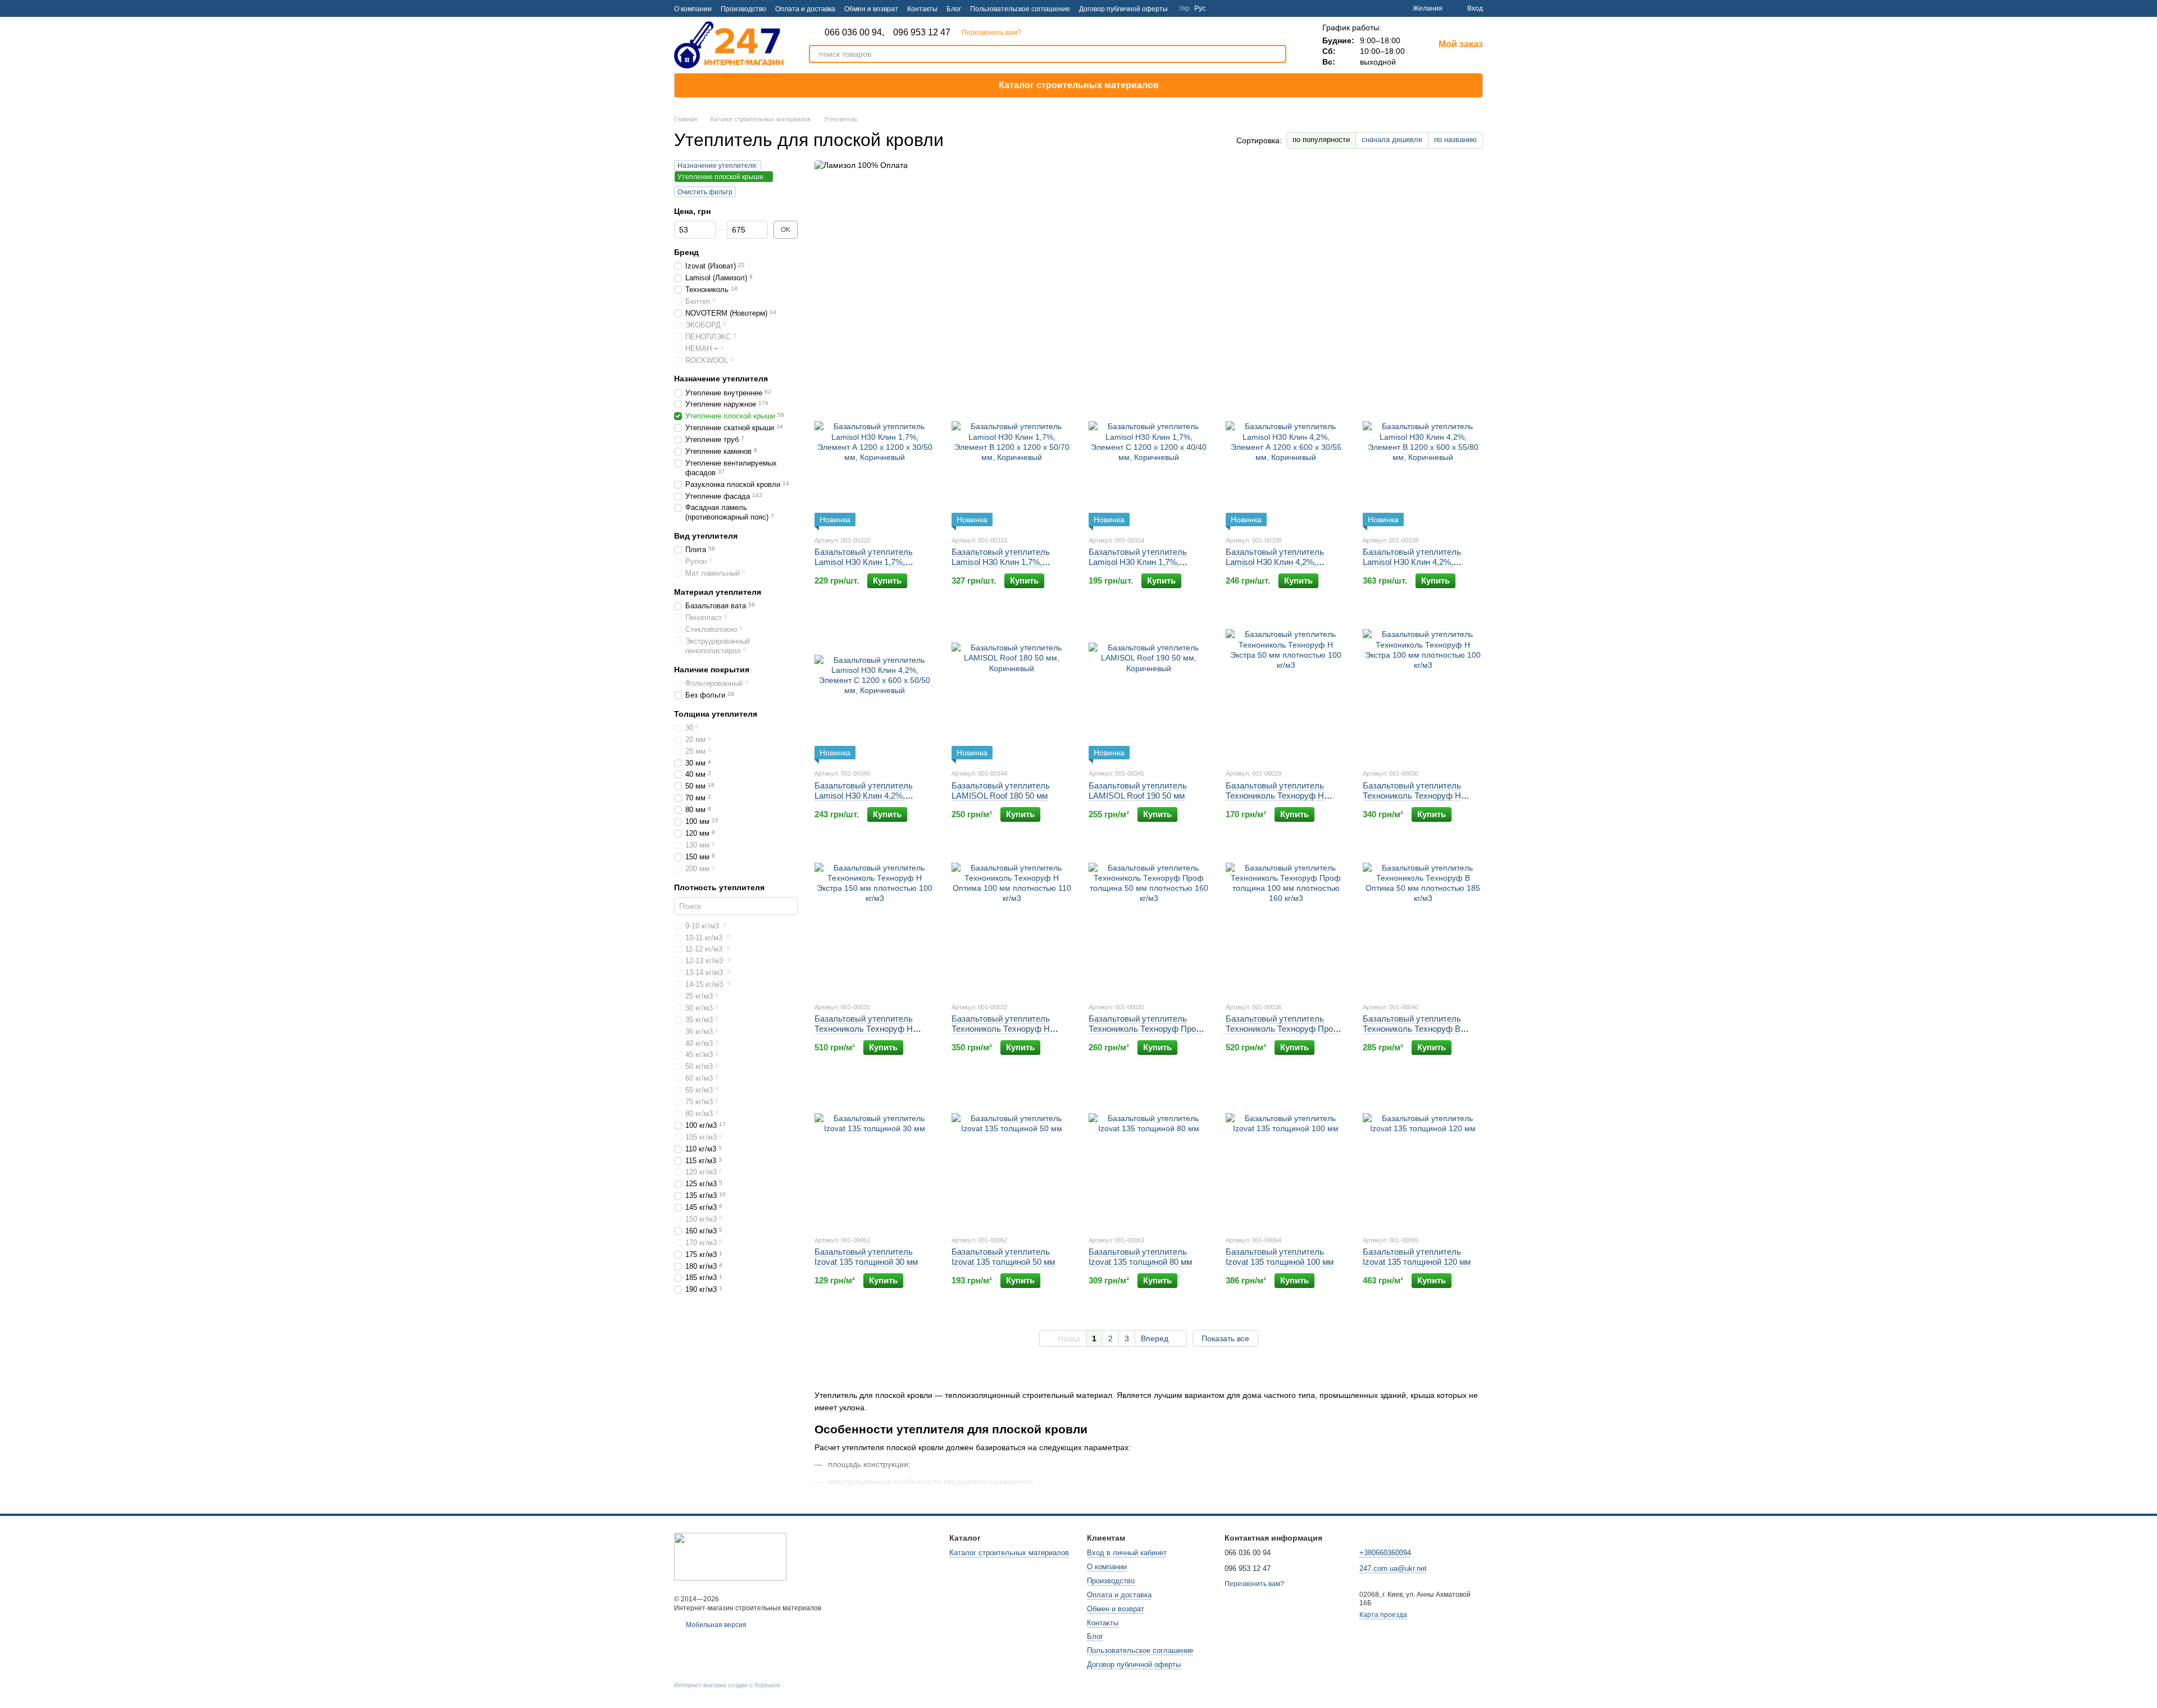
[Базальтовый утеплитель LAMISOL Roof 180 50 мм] (1012, 689)
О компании (693, 9)
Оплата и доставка (805, 9)
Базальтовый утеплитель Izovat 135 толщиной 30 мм (866, 1257)
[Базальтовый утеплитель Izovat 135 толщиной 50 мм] (1012, 1156)
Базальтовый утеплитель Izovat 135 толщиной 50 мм (1003, 1257)
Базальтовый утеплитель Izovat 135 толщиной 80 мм (1140, 1257)
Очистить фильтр (705, 192)
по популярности (1321, 140)
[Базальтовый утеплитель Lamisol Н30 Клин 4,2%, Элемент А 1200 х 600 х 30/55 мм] (1286, 456)
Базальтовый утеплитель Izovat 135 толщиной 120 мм (1417, 1257)
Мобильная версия (715, 1625)
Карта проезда (1383, 1615)
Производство (743, 9)
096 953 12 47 (922, 33)
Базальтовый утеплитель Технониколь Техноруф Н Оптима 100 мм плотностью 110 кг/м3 (1005, 1034)
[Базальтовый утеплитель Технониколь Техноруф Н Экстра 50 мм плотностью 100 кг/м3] (1286, 689)
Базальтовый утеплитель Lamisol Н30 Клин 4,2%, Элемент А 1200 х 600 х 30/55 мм (1283, 567)
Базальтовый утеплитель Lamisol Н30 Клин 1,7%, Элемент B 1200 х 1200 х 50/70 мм (1011, 567)
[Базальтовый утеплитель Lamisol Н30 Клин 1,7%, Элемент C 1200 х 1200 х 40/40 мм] (1149, 456)
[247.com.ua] (730, 1556)
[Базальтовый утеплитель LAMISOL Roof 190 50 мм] (1149, 689)
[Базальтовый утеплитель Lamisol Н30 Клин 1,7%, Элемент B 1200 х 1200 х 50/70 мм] (1012, 456)
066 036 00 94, (854, 33)
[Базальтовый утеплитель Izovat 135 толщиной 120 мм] (1423, 1156)
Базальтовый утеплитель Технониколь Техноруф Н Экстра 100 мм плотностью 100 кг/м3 (1415, 801)
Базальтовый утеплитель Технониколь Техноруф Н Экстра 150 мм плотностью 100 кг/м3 (867, 1034)
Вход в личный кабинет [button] (1127, 1553)
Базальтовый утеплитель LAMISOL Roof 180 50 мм (1001, 791)
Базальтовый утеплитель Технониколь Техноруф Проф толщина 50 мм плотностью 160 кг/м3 (1146, 1034)
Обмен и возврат (871, 9)
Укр (1184, 8)
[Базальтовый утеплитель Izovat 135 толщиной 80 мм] (1149, 1156)
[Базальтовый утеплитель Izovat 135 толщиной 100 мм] (1286, 1156)
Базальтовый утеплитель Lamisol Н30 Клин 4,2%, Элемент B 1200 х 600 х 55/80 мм (1420, 567)
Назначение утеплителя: (718, 166)
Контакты (922, 9)
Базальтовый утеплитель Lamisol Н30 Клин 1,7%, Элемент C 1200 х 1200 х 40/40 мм (1148, 567)
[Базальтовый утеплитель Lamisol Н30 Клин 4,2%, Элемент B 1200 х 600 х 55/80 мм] (1423, 456)
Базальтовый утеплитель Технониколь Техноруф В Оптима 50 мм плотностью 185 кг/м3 (1422, 1034)
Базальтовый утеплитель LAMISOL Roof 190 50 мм (1138, 791)
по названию (1455, 140)
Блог (954, 9)
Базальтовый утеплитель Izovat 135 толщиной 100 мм (1280, 1257)
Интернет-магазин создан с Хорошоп (727, 1685)
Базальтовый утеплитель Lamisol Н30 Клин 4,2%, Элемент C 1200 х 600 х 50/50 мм (872, 801)
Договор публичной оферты (1123, 9)
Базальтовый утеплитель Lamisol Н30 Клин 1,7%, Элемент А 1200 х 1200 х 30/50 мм (874, 567)
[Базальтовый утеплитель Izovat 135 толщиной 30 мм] (875, 1156)
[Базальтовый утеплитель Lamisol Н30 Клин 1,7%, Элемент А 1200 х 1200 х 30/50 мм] (875, 456)
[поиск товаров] (1277, 54)
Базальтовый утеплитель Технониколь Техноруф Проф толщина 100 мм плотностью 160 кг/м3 (1283, 1034)
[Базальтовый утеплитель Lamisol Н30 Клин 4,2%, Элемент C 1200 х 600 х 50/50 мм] (875, 689)
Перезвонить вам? (991, 33)
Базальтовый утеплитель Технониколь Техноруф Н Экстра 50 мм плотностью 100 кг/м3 (1284, 801)
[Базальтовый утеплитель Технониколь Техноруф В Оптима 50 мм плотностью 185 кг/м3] (1423, 923)
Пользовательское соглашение (1020, 9)
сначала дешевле (1392, 140)
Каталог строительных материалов (1079, 85)
